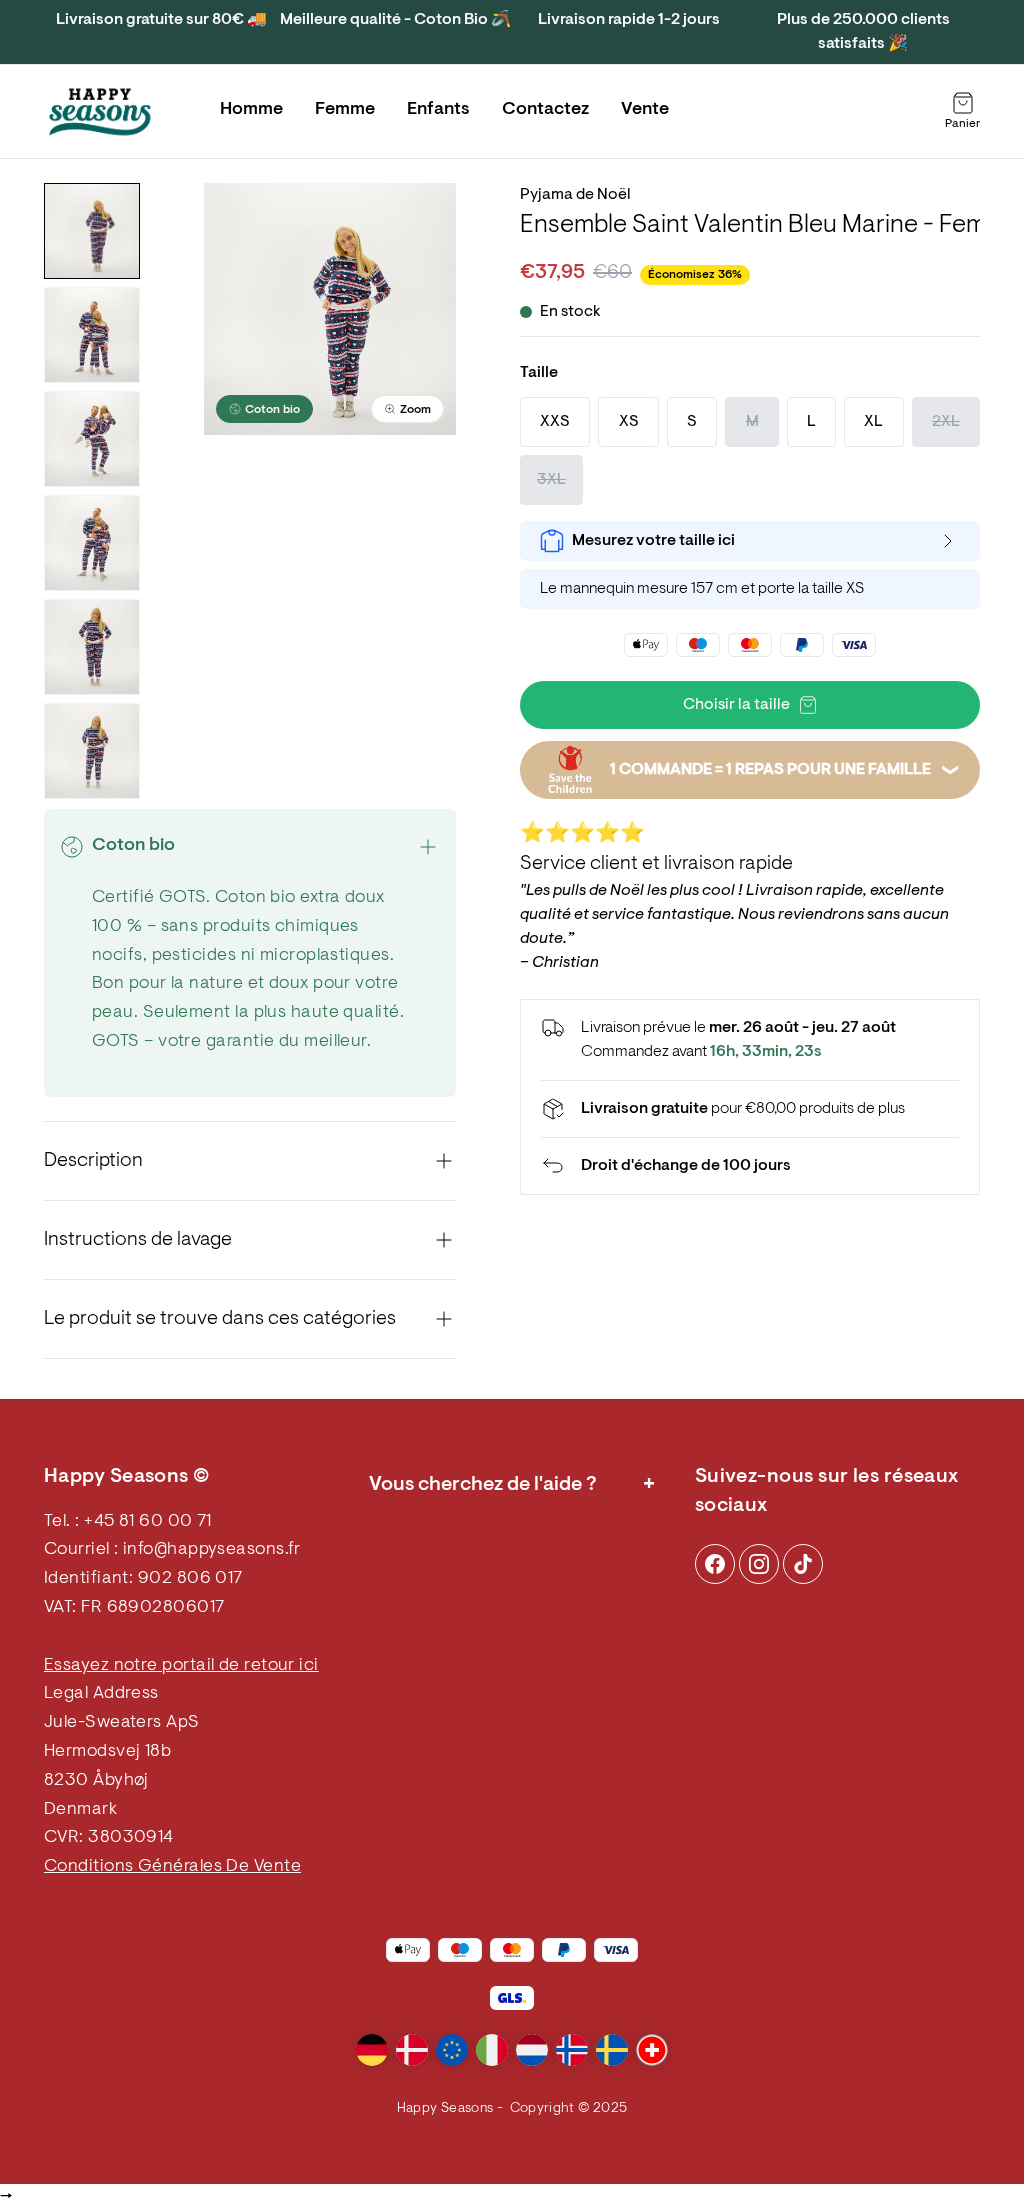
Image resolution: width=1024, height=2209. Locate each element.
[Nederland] (532, 2050)
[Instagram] (715, 1564)
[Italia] (492, 2050)
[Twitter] (803, 1564)
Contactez (545, 110)
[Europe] (452, 2050)
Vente (645, 110)
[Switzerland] (652, 2050)
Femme (345, 110)
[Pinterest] (759, 1564)
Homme (251, 110)
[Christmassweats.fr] (100, 112)
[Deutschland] (372, 2050)
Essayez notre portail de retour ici (181, 1666)
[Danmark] (412, 2050)
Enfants (438, 110)
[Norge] (572, 2050)
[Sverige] (612, 2050)
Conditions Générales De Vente (172, 1867)
